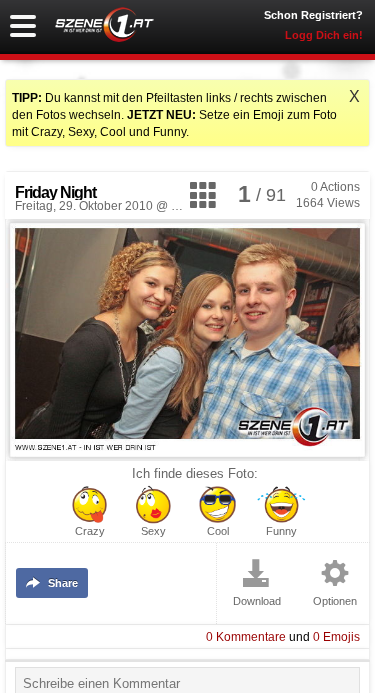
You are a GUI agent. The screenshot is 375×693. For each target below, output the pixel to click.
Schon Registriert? (313, 15)
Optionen (335, 601)
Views (328, 203)
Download (257, 601)
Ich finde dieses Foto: (195, 474)
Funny (281, 531)
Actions (335, 187)
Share (63, 583)
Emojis (336, 637)
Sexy (153, 531)
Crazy (90, 531)
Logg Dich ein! (324, 35)
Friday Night (55, 192)
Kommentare (246, 637)
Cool (218, 531)
